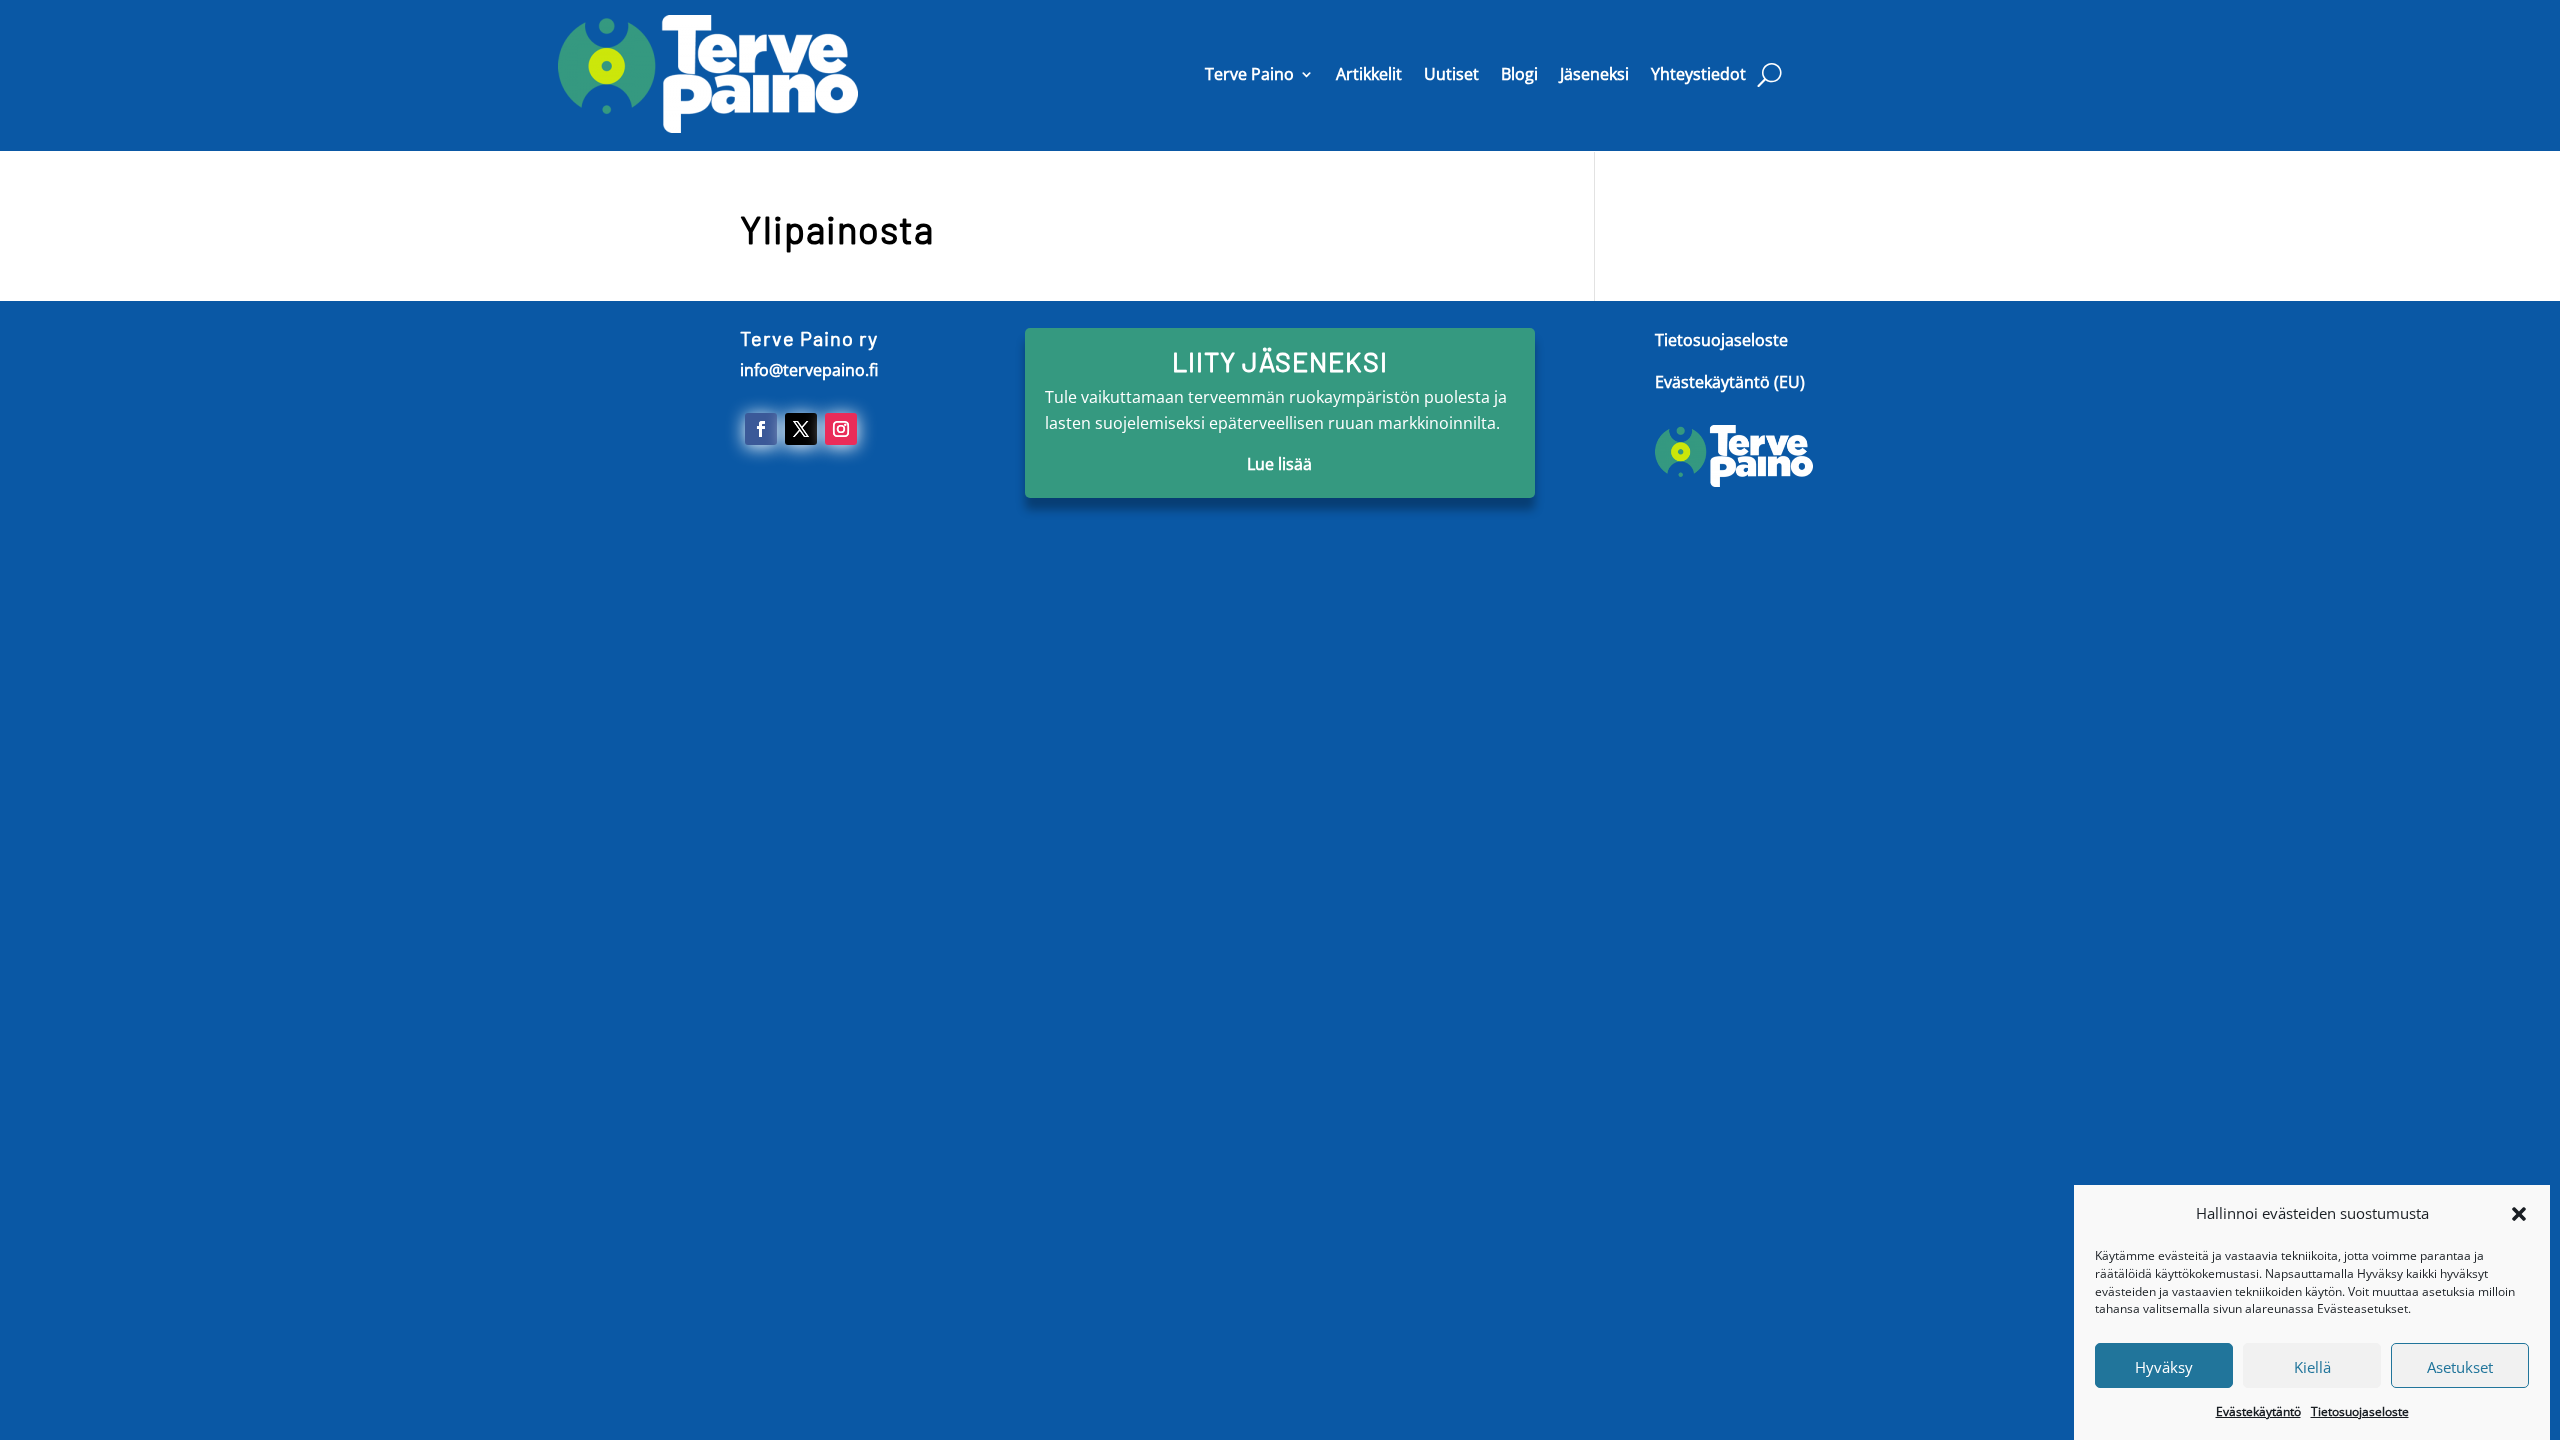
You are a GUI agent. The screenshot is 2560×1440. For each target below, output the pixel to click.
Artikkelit (1369, 74)
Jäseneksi (1594, 74)
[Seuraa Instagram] (841, 429)
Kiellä (2312, 1366)
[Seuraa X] (801, 429)
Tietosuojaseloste (2360, 1410)
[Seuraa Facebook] (761, 429)
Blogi (1519, 74)
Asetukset (2460, 1366)
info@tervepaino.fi (809, 370)
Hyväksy (2164, 1366)
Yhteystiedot (1698, 74)
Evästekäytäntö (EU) (1730, 382)
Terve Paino (1249, 74)
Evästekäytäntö (2258, 1410)
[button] (2519, 1214)
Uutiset (1451, 74)
